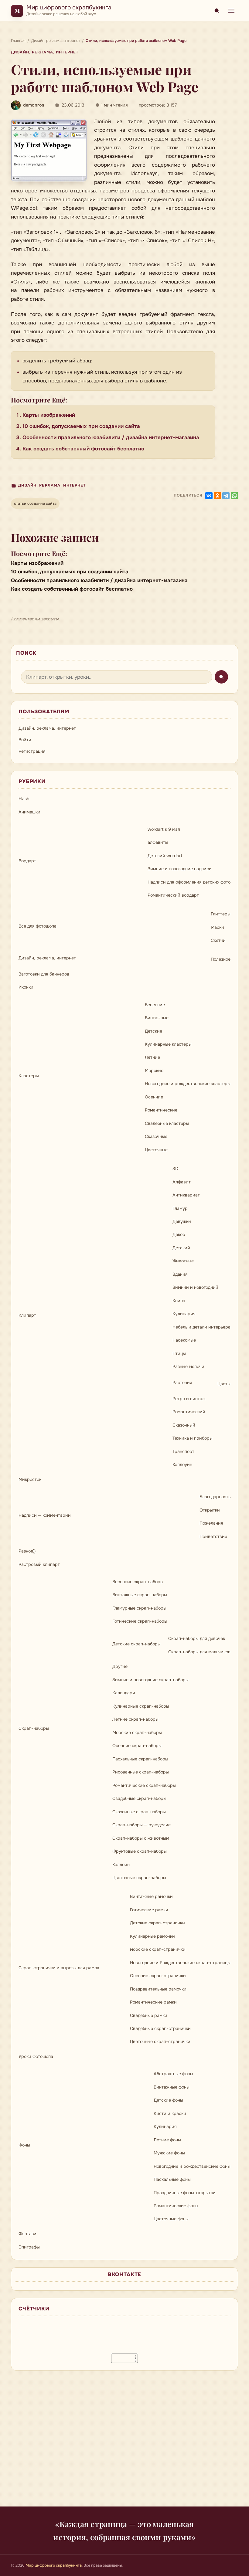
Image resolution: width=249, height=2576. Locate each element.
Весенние (155, 1005)
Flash (24, 799)
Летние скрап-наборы (135, 1719)
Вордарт (27, 861)
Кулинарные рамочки (152, 1936)
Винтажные (157, 1018)
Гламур (180, 1208)
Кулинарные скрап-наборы (141, 1706)
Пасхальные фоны (172, 2179)
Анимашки (29, 812)
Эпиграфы (29, 2247)
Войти (25, 740)
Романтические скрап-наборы (144, 1785)
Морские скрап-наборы (137, 1733)
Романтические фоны (176, 2206)
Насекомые (184, 1340)
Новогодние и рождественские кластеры (188, 1084)
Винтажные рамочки (151, 1896)
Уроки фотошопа (36, 2056)
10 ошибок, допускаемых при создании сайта (81, 426)
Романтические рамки (153, 2002)
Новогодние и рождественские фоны (192, 2166)
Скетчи (218, 940)
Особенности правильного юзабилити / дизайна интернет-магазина (111, 438)
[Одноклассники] (217, 496)
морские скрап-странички (158, 1949)
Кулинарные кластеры (168, 1044)
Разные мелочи (188, 1366)
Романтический (189, 1412)
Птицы (179, 1353)
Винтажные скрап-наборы (140, 1595)
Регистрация (32, 751)
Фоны (24, 2145)
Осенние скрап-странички (158, 1976)
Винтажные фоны (172, 2087)
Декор (179, 1234)
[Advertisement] (124, 2442)
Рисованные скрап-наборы (141, 1772)
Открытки (210, 1510)
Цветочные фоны (171, 2219)
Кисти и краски (170, 2113)
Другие (120, 1666)
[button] (49, 150)
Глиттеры (221, 914)
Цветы (224, 1384)
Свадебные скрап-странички (160, 2028)
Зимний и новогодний (195, 1287)
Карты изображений (49, 415)
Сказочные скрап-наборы (139, 1812)
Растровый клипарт (39, 1564)
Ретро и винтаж (189, 1399)
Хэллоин (121, 1865)
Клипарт (27, 1315)
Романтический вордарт (173, 895)
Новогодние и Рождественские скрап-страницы (180, 1963)
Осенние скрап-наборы (137, 1746)
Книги (179, 1301)
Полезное (221, 959)
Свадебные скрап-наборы (139, 1798)
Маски (217, 927)
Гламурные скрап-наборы (139, 1608)
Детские (153, 1031)
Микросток (30, 1479)
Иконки (26, 987)
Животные (183, 1261)
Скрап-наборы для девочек (197, 1638)
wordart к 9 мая (164, 829)
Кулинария (184, 1314)
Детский (181, 1248)
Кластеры (29, 1076)
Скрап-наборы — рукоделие (142, 1825)
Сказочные (156, 1136)
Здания (180, 1274)
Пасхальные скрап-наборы (140, 1759)
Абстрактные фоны (173, 2074)
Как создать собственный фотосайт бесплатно (83, 449)
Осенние (154, 1097)
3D (175, 1169)
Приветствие (213, 1536)
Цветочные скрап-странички (160, 2041)
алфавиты (158, 842)
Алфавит (182, 1182)
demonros (34, 105)
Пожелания (211, 1523)
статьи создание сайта (35, 504)
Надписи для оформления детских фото (189, 882)
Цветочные (156, 1150)
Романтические (161, 1110)
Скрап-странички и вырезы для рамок (59, 1968)
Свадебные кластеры (167, 1123)
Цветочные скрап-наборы (139, 1878)
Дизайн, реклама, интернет (45, 52)
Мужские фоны (169, 2153)
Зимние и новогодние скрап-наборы (150, 1680)
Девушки (182, 1221)
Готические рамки (149, 1910)
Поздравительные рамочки (158, 1989)
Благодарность (215, 1497)
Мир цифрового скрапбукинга (69, 7)
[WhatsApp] (234, 496)
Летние (152, 1057)
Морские (154, 1071)
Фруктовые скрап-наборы (140, 1851)
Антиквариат (186, 1195)
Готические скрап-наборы (140, 1621)
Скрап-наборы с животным (141, 1838)
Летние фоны (167, 2140)
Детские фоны (168, 2100)
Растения (182, 1383)
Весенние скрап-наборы (138, 1582)
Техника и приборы (193, 1438)
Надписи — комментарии (45, 1515)
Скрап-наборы (34, 1728)
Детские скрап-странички (157, 1923)
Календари (124, 1693)
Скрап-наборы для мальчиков (199, 1652)
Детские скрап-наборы (136, 1644)
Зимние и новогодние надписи (180, 869)
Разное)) (27, 1551)
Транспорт (183, 1451)
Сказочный (184, 1425)
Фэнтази (27, 2234)
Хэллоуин (182, 1464)
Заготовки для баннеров (44, 974)
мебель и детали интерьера (201, 1327)
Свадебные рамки (149, 2015)
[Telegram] (226, 496)
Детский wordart (165, 856)
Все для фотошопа (38, 926)
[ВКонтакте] (209, 496)
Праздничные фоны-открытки (185, 2193)
